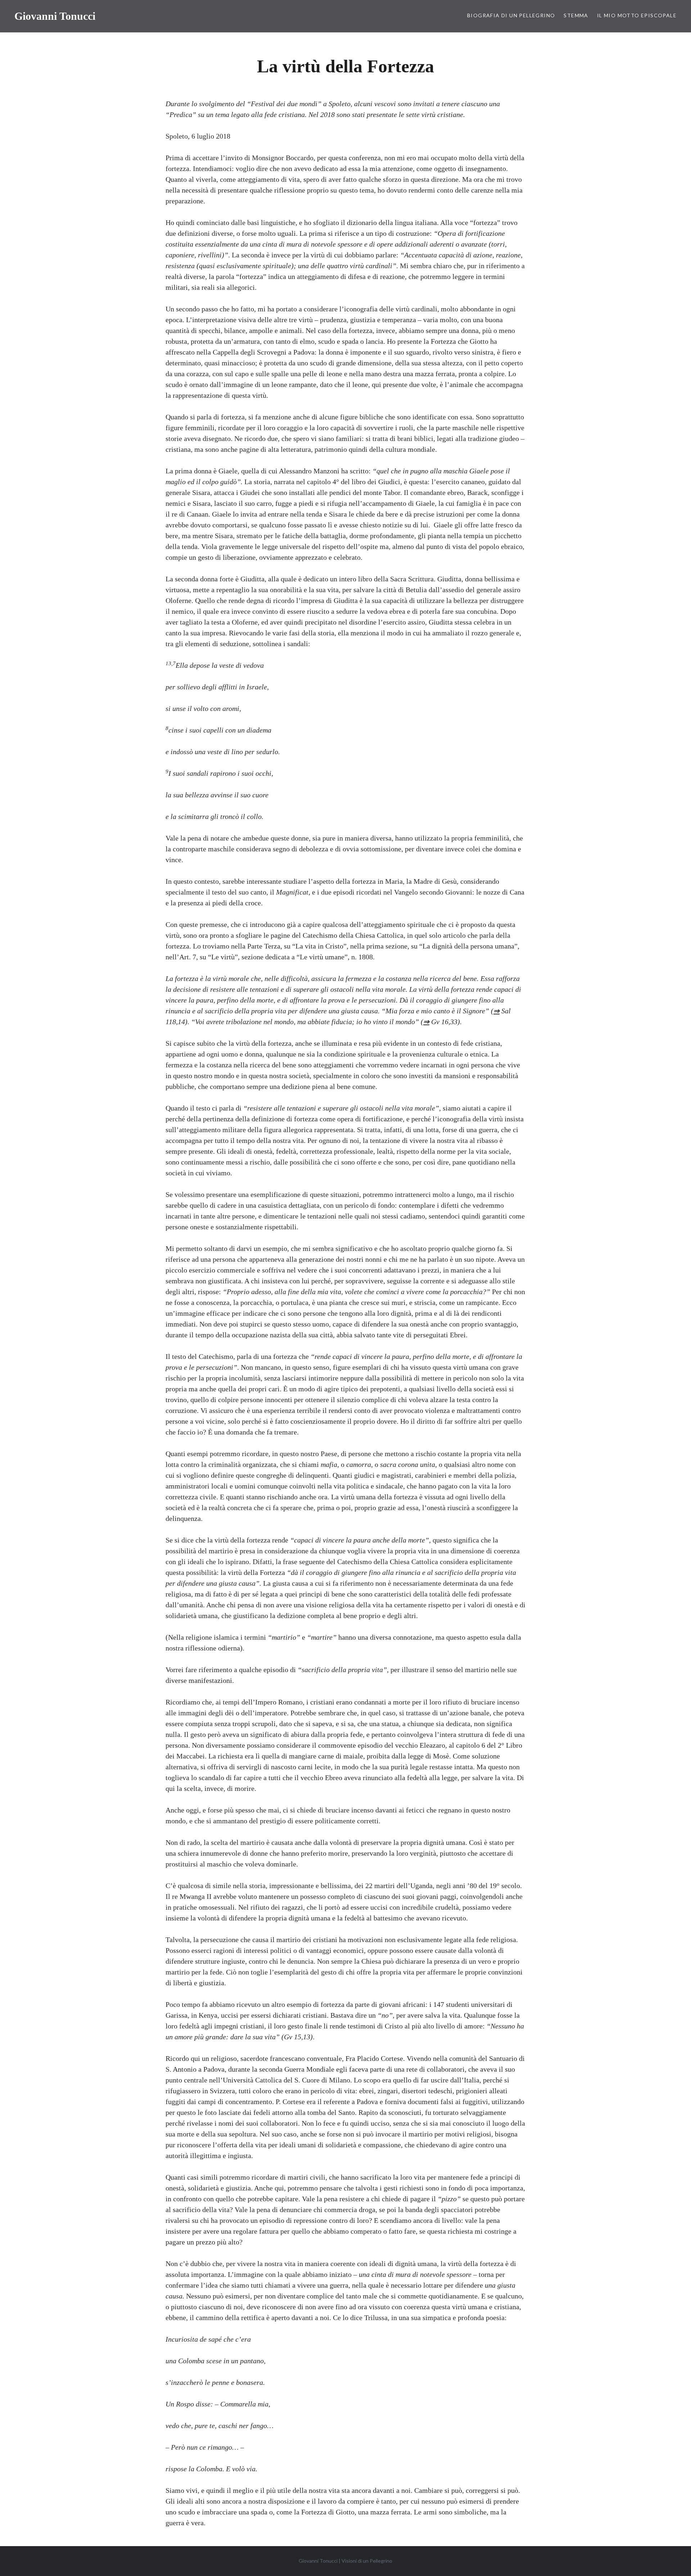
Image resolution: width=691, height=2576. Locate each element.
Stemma (576, 15)
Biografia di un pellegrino (511, 15)
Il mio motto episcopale (637, 15)
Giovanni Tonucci (55, 16)
